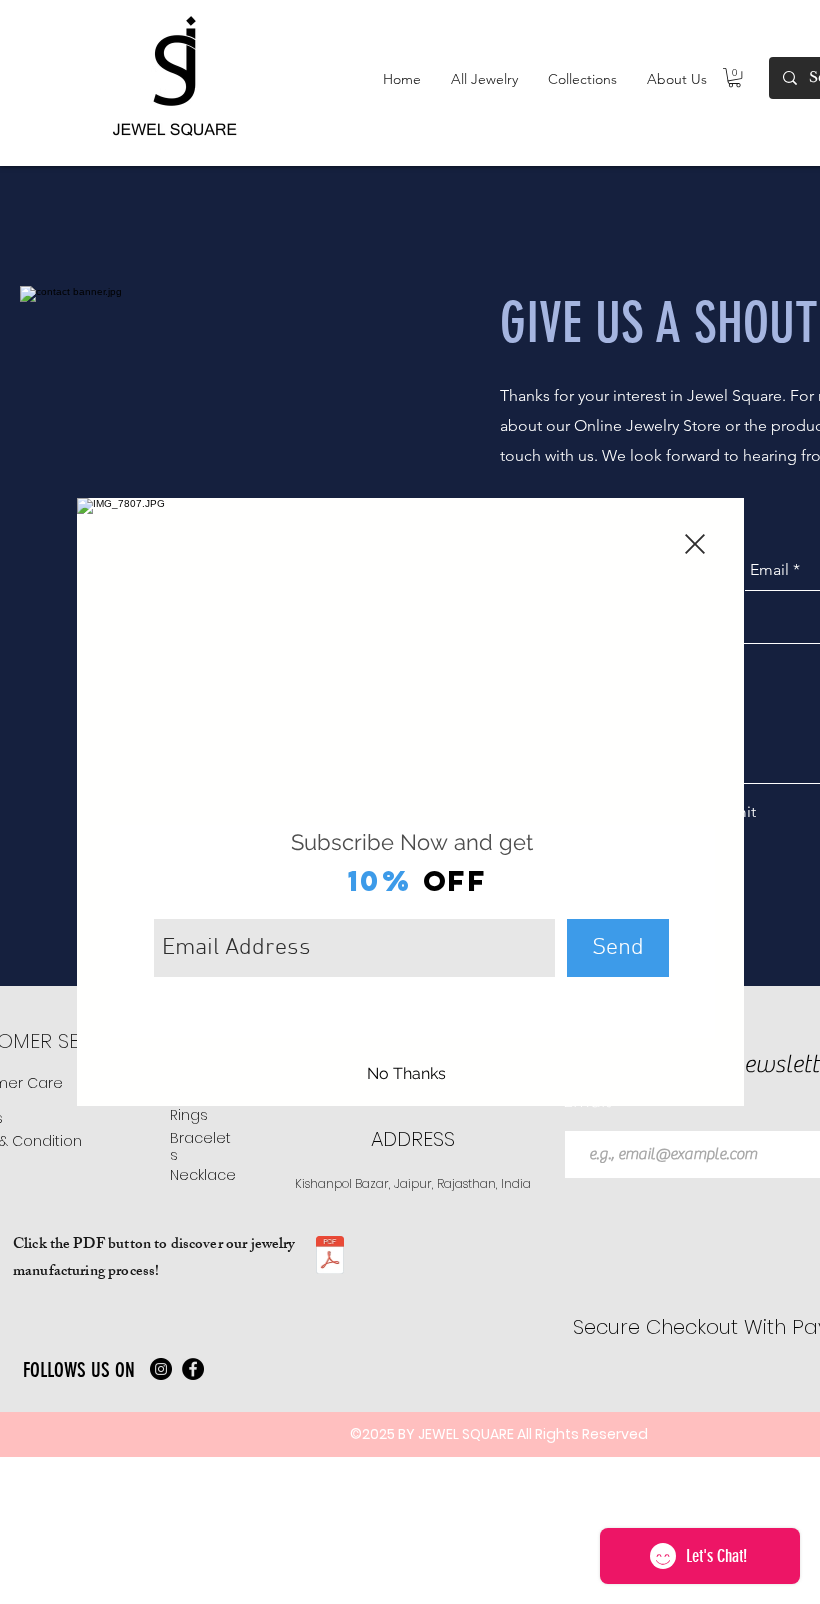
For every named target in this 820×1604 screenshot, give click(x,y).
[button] (695, 544)
